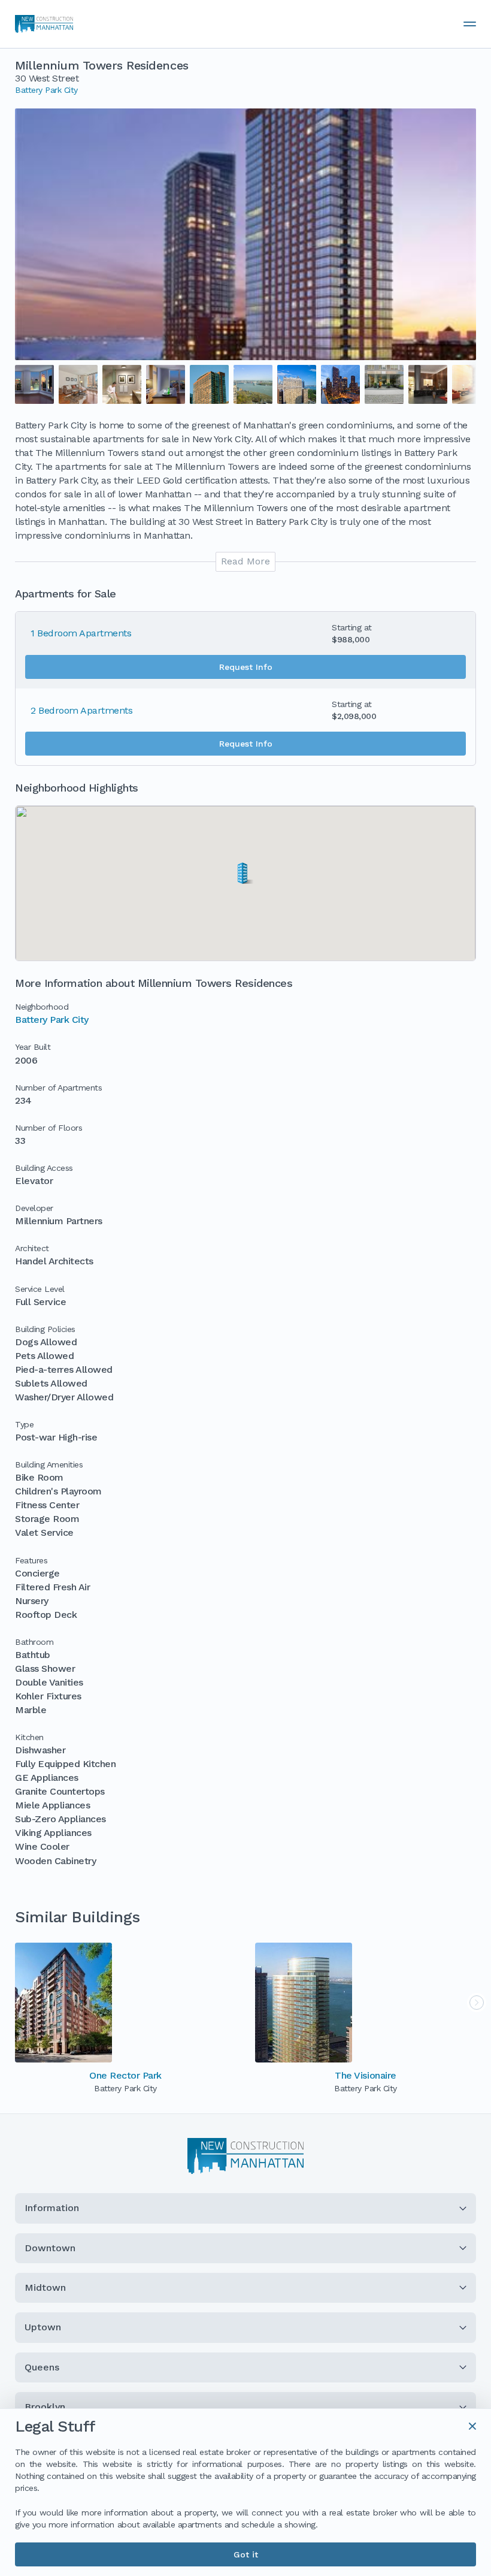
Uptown (43, 2327)
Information (52, 2208)
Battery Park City (46, 90)
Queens (42, 2367)
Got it (246, 2554)
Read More (245, 561)
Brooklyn (45, 2407)
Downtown (50, 2248)
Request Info (246, 667)
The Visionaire (365, 2075)
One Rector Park (125, 2075)
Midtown (45, 2287)
